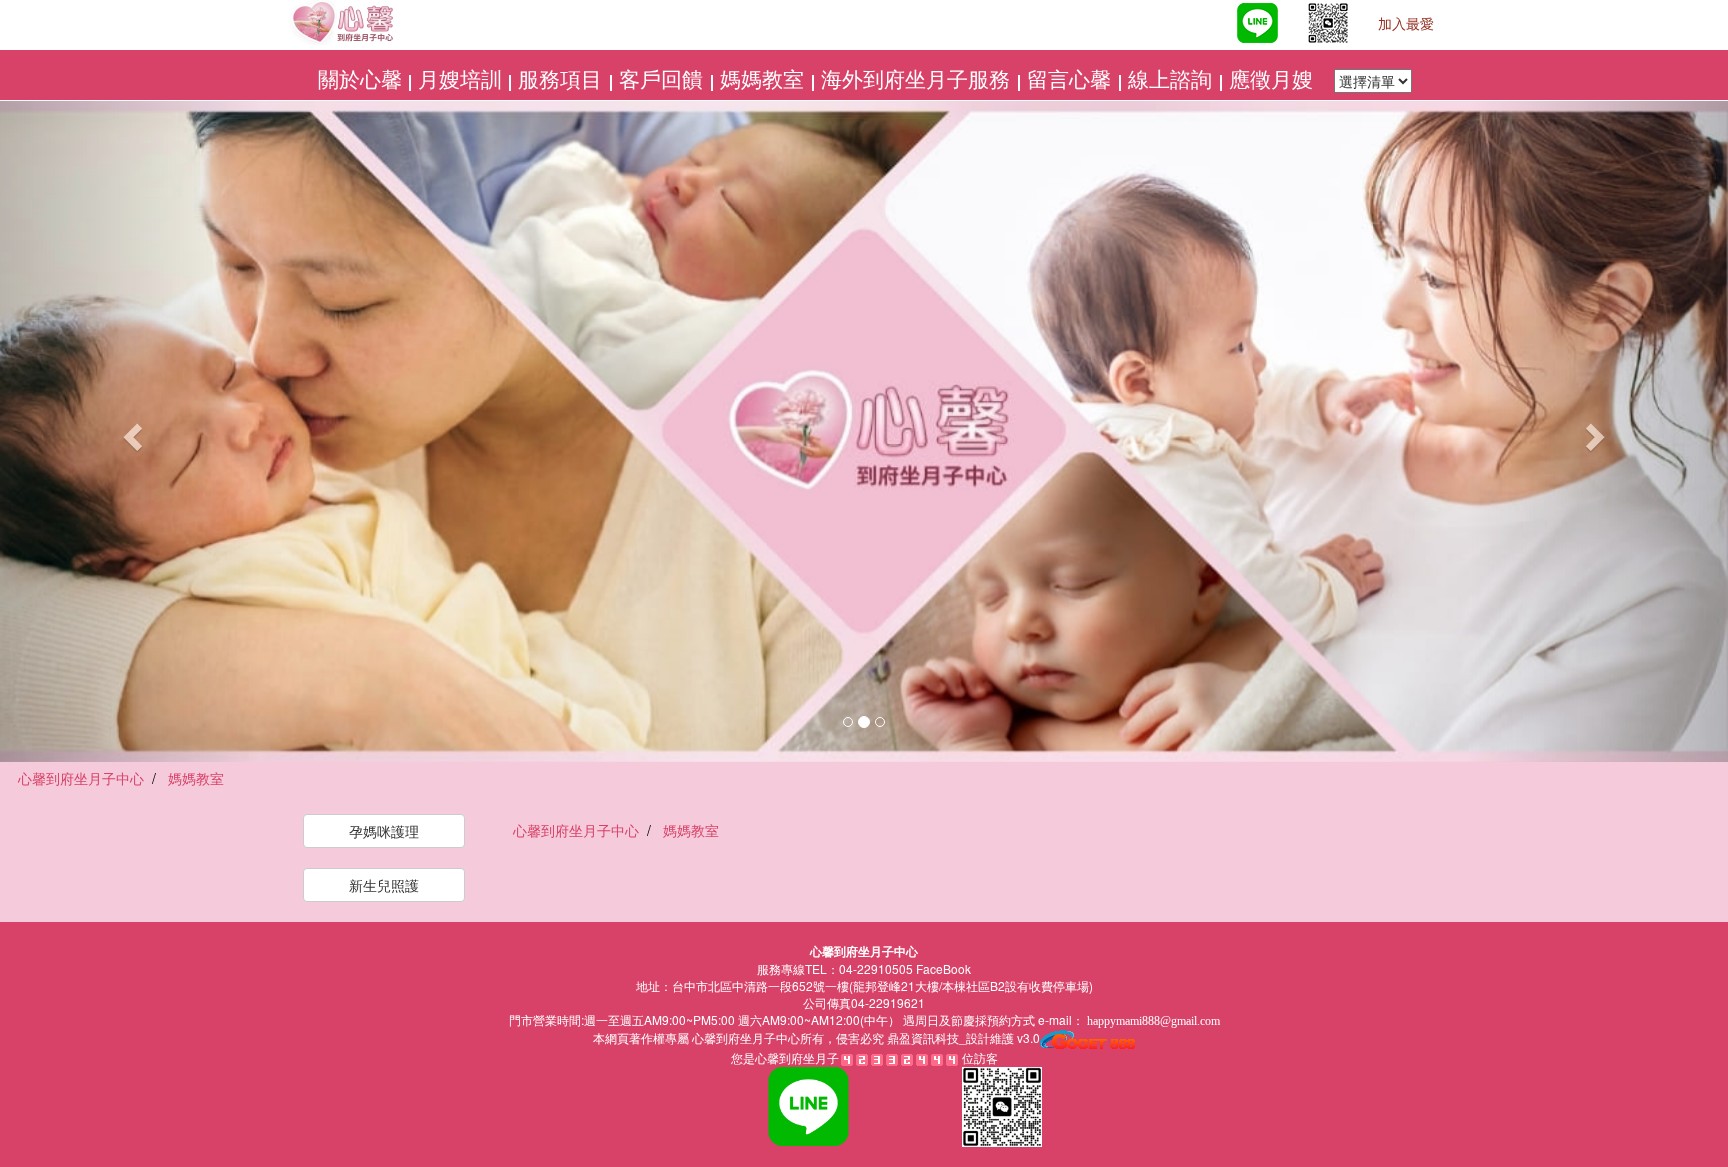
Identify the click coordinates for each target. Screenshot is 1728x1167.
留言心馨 (1071, 80)
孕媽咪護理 (384, 831)
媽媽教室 (764, 80)
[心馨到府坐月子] (1205, 25)
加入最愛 (1406, 24)
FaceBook (943, 968)
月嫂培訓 (460, 80)
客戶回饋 (663, 80)
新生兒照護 (384, 885)
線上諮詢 (1172, 80)
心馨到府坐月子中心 (744, 1039)
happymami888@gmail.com (1153, 1021)
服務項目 (562, 80)
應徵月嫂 (1273, 80)
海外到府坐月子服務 (918, 80)
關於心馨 (360, 80)
